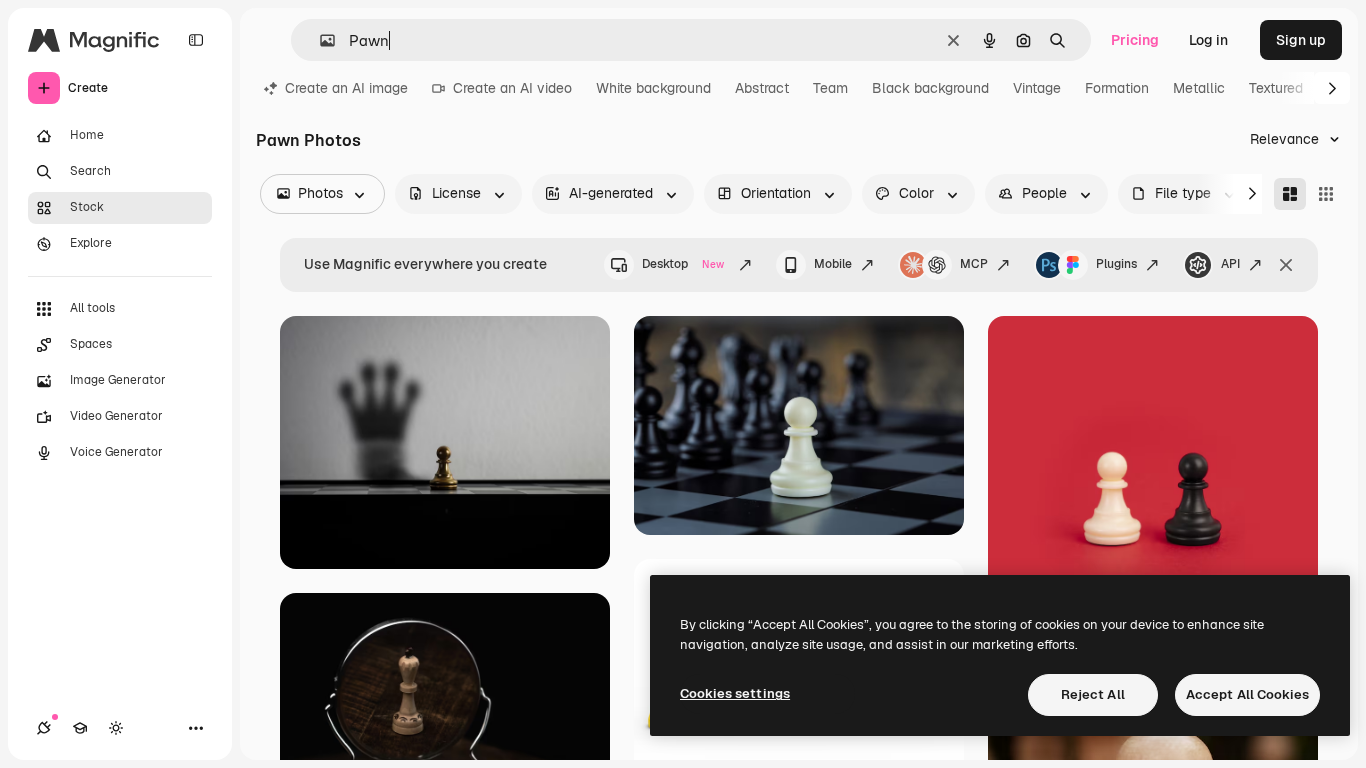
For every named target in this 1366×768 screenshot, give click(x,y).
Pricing (1135, 40)
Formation (1117, 88)
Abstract (762, 88)
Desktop (683, 264)
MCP (974, 264)
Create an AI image (346, 88)
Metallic (1199, 88)
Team (830, 88)
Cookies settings (735, 693)
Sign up (1301, 40)
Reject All (1093, 694)
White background (653, 88)
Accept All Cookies (1247, 694)
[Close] (1286, 265)
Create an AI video (512, 88)
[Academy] (80, 728)
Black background (930, 88)
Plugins (1116, 264)
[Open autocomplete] (319, 40)
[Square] (1326, 194)
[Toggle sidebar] (196, 40)
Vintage (1037, 88)
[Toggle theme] (116, 728)
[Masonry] (1290, 194)
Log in (1208, 40)
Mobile (833, 264)
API (1230, 264)
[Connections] (44, 728)
